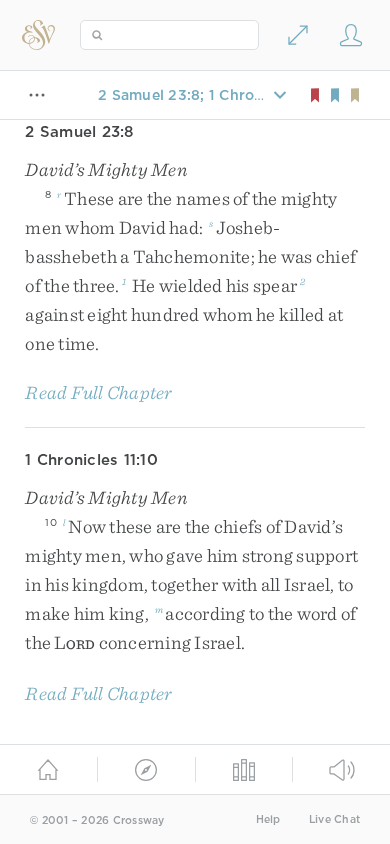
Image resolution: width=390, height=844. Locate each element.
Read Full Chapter (98, 392)
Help (268, 819)
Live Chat (334, 819)
